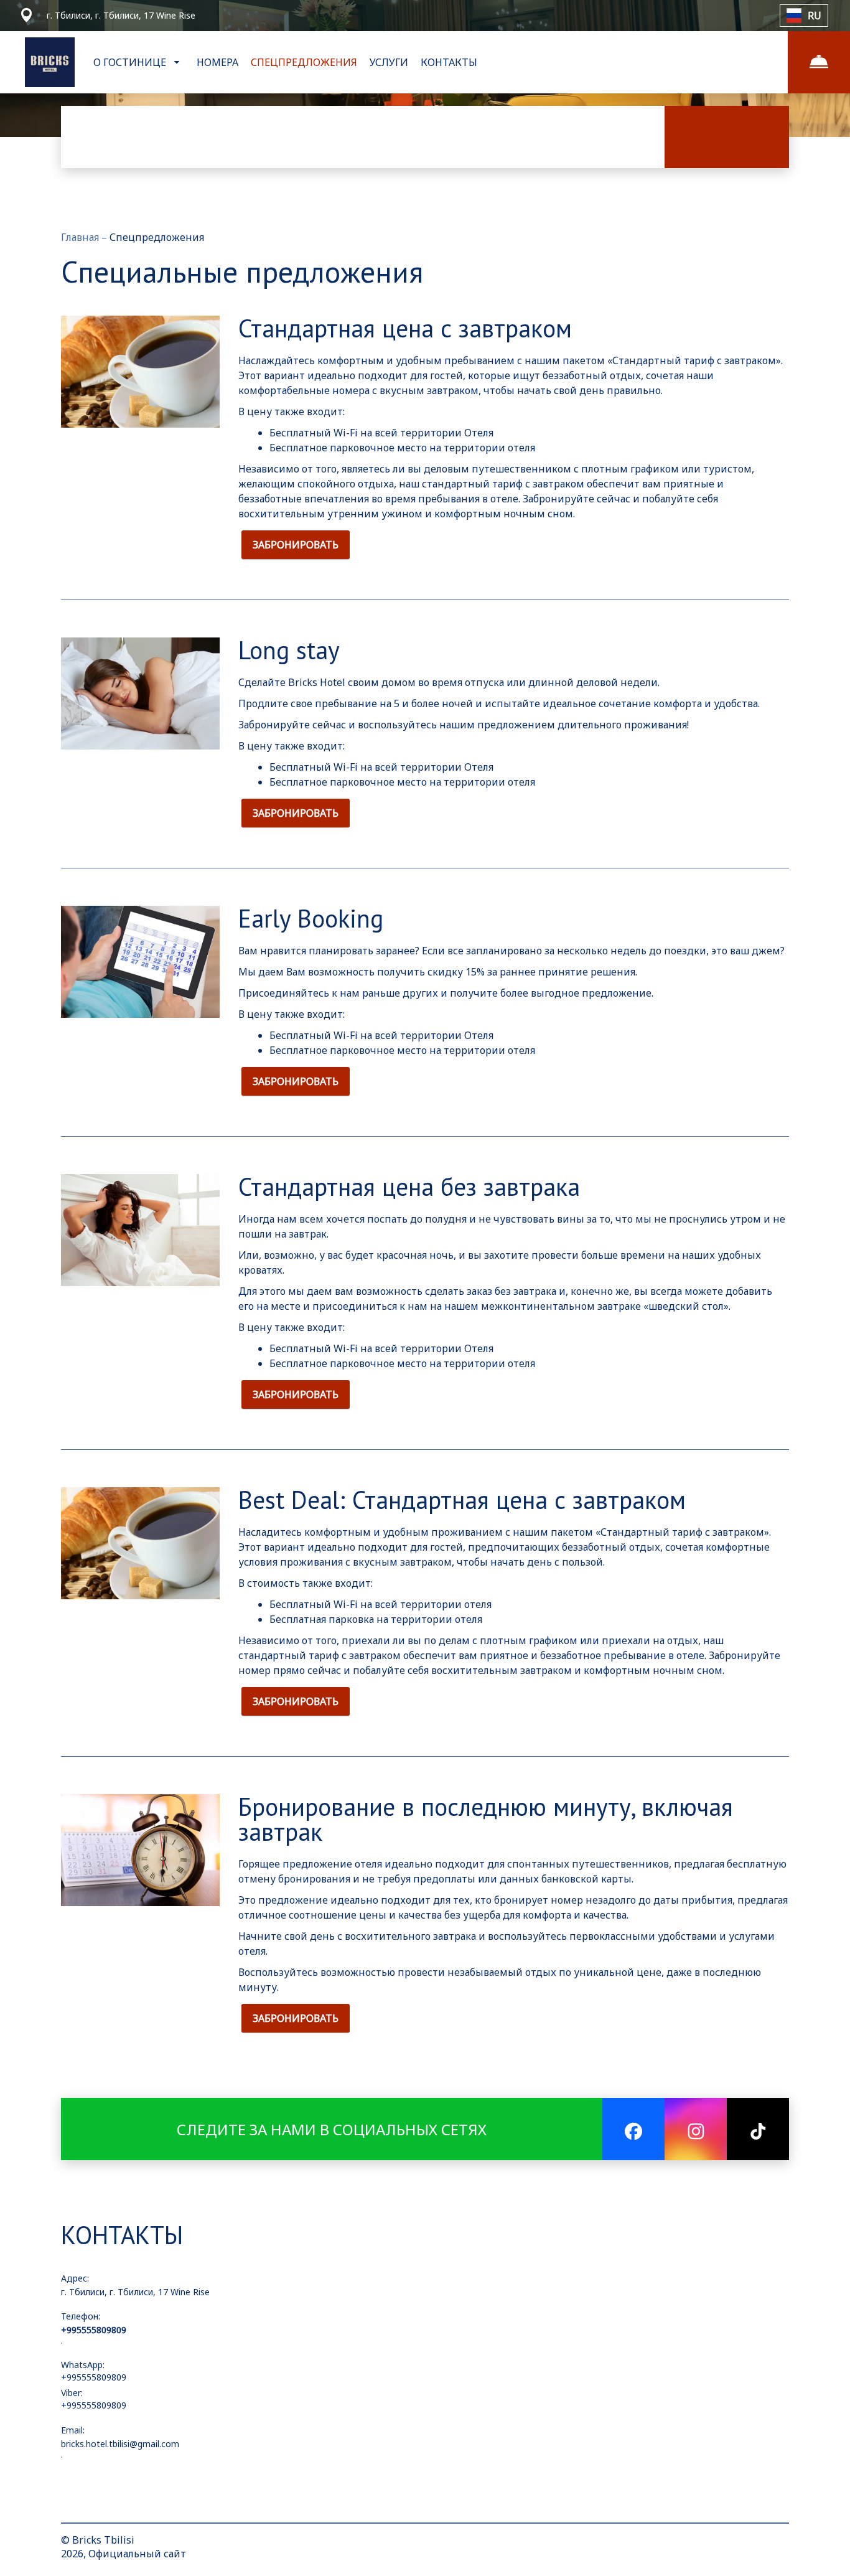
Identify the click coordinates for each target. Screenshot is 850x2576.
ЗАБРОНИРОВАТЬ (296, 545)
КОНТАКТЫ (449, 62)
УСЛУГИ (389, 62)
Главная (81, 237)
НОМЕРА (217, 62)
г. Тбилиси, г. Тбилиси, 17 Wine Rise (135, 2292)
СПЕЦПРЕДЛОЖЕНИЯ (304, 62)
